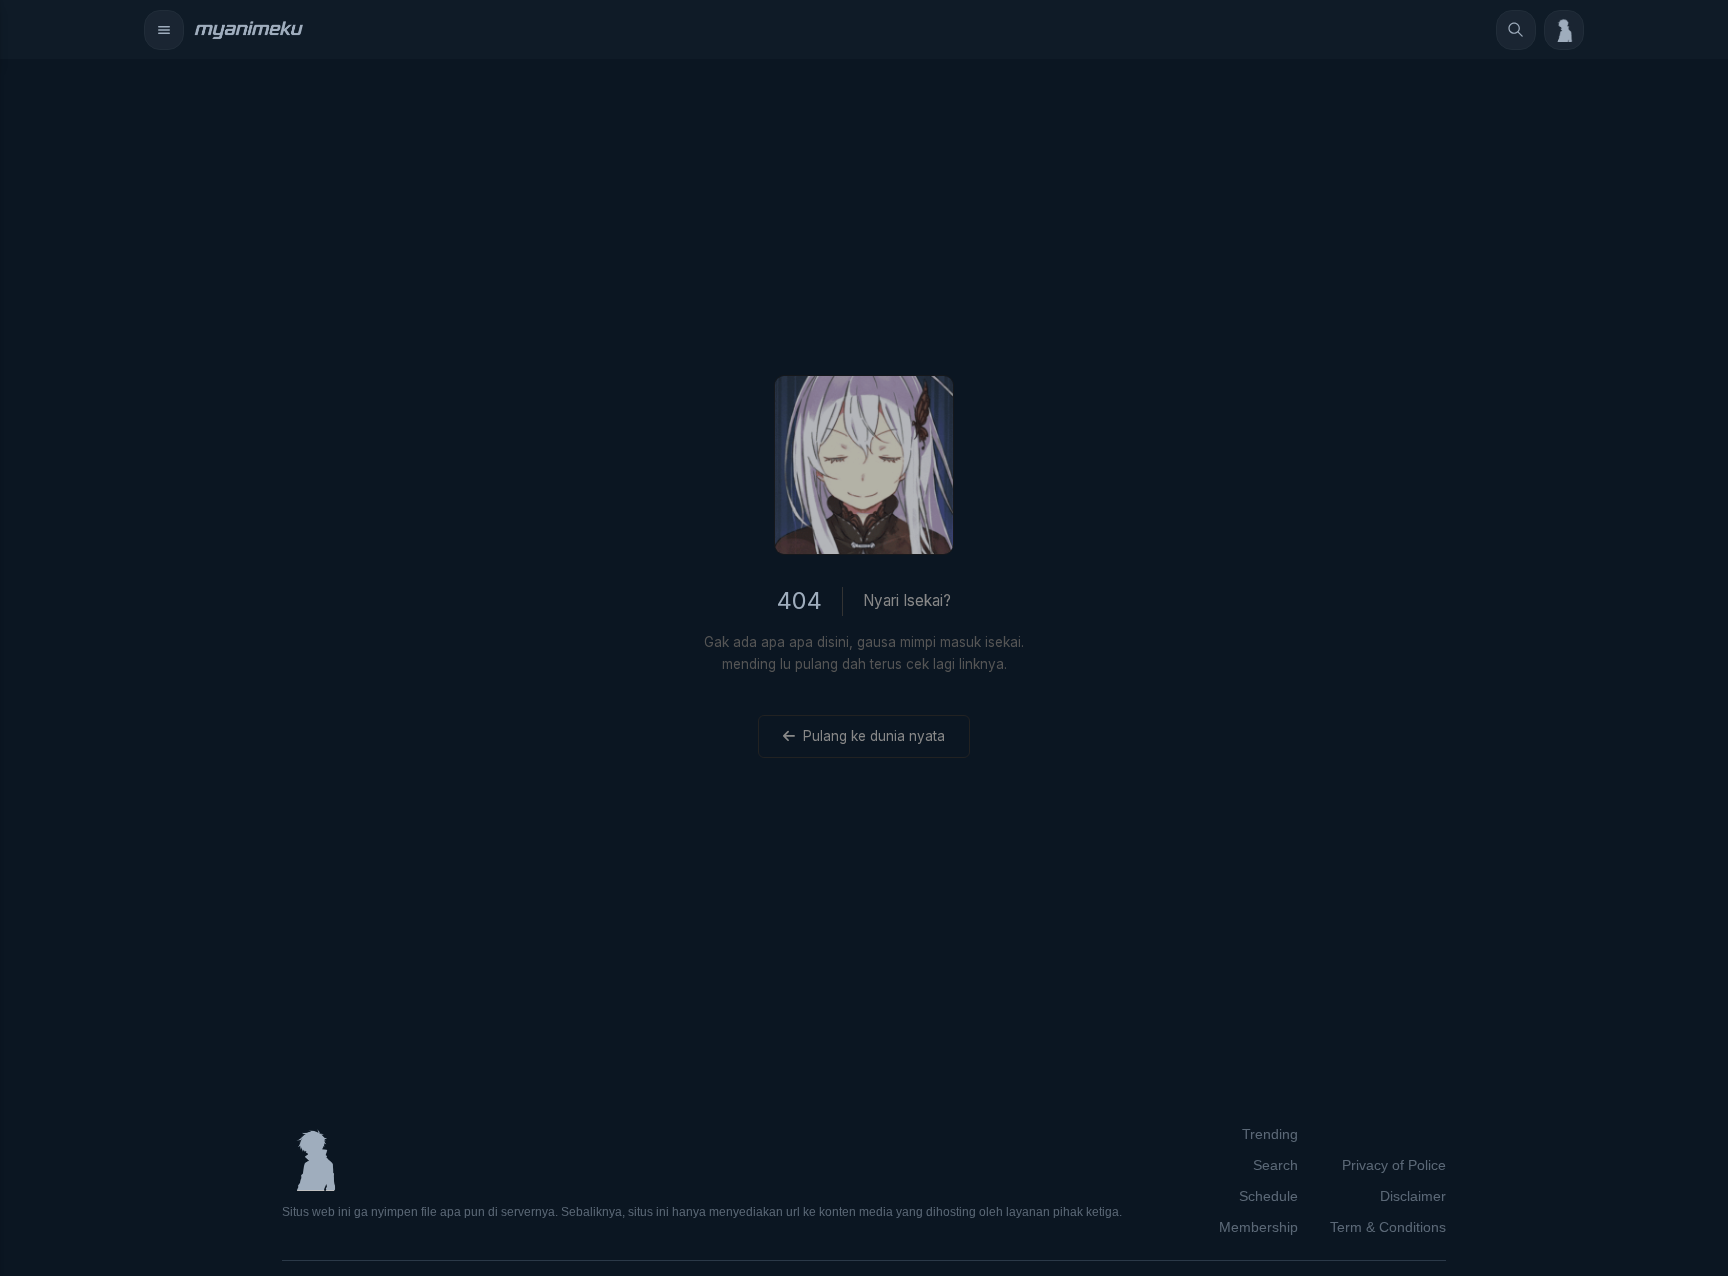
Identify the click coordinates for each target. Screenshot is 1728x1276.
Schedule (1268, 1196)
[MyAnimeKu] (248, 30)
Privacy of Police (1394, 1165)
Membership (1258, 1227)
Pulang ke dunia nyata (874, 736)
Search (1275, 1165)
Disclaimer (1413, 1196)
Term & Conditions (1388, 1227)
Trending (1270, 1134)
